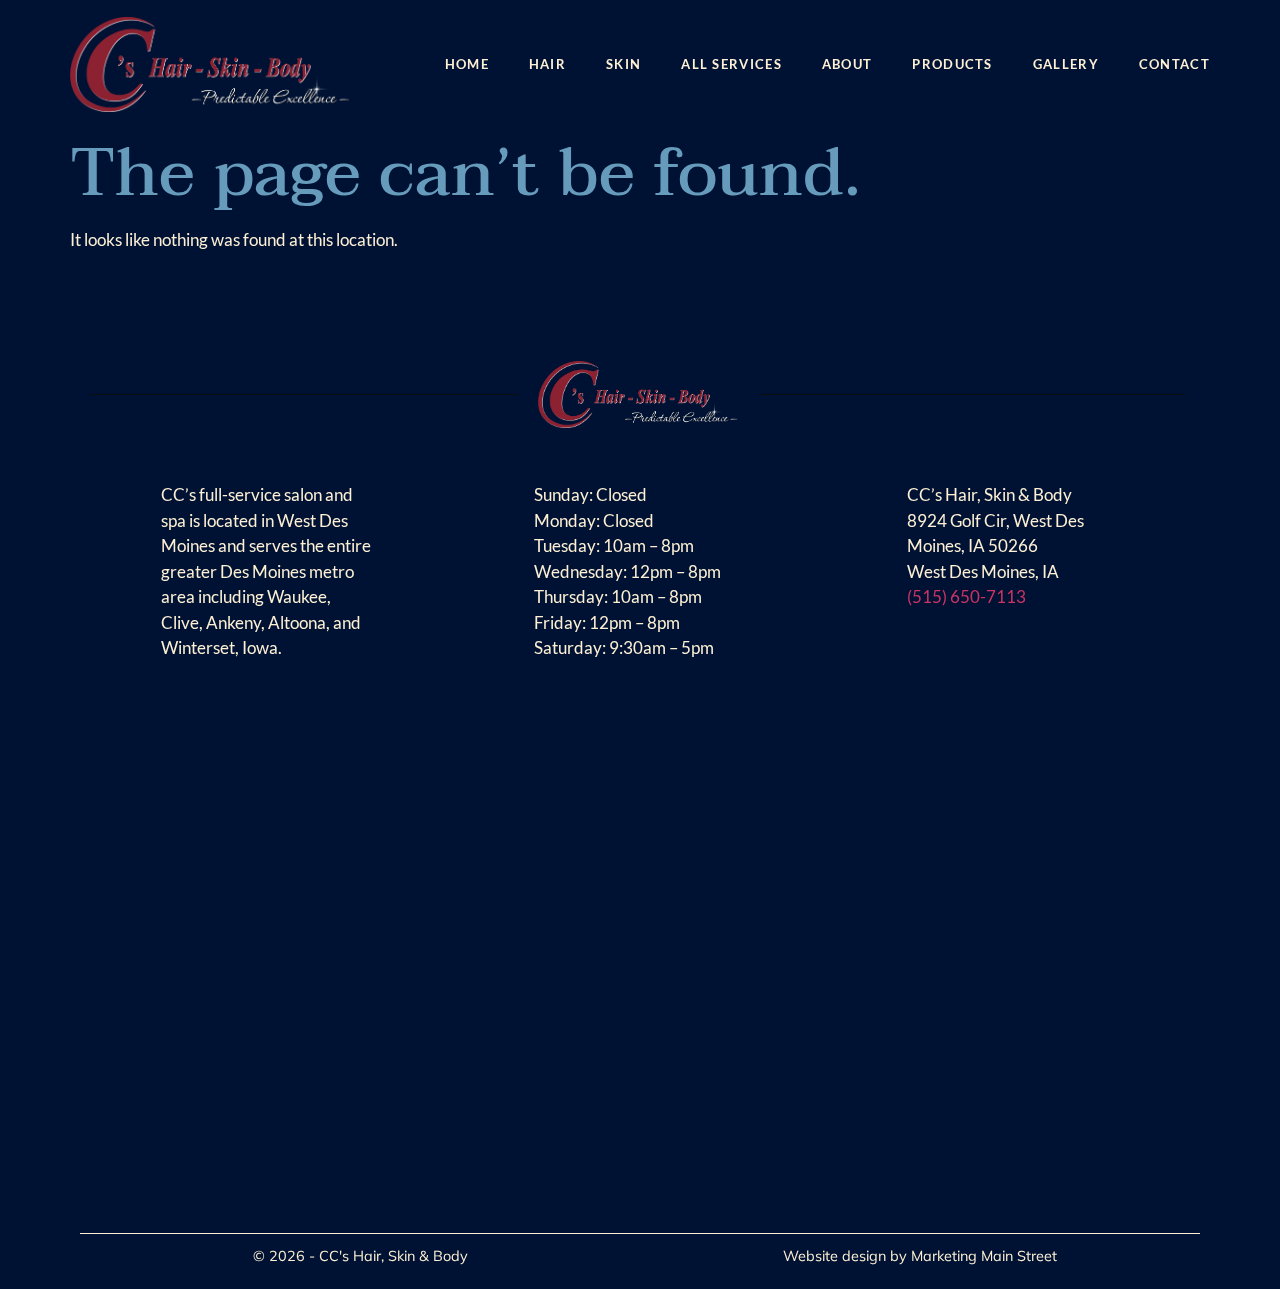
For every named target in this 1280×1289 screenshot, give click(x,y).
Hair (547, 64)
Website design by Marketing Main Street (920, 1256)
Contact (1174, 64)
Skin (623, 64)
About (847, 64)
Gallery (1066, 64)
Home (467, 64)
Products (952, 64)
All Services (731, 64)
